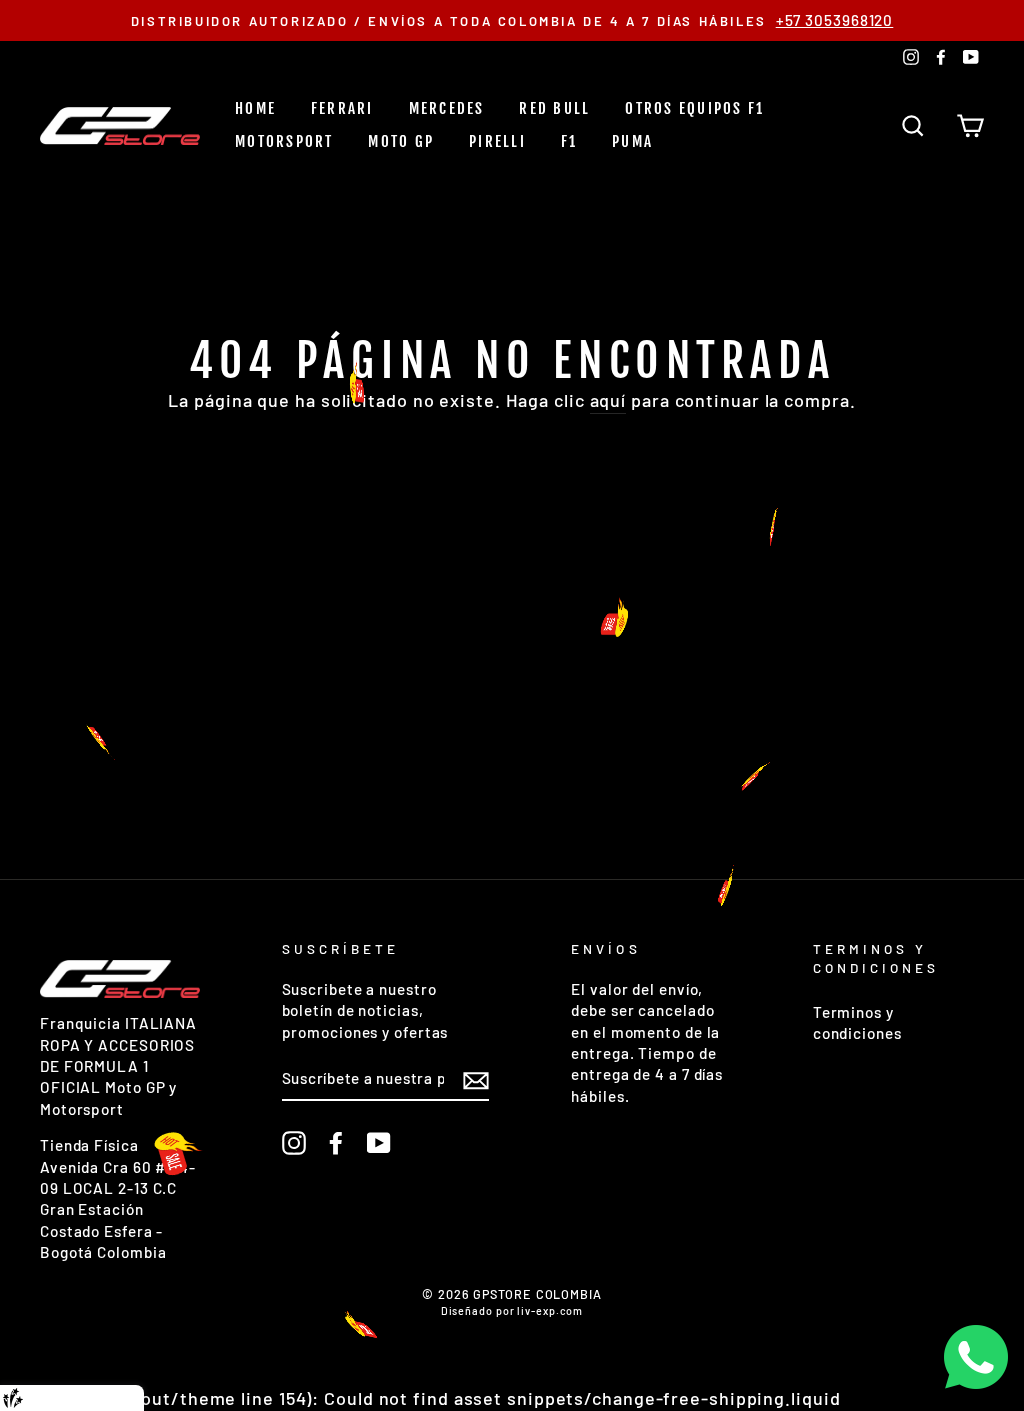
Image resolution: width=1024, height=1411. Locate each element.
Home (255, 108)
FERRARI (342, 108)
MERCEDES (447, 108)
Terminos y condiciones (857, 1022)
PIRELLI (497, 141)
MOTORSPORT (284, 141)
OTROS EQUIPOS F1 (694, 108)
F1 (569, 141)
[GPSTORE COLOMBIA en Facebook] (336, 1143)
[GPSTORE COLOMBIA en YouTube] (379, 1143)
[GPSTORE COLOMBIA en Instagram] (294, 1143)
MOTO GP (401, 141)
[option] (512, 20)
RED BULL (554, 108)
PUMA (632, 141)
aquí (608, 400)
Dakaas (112, 1398)
